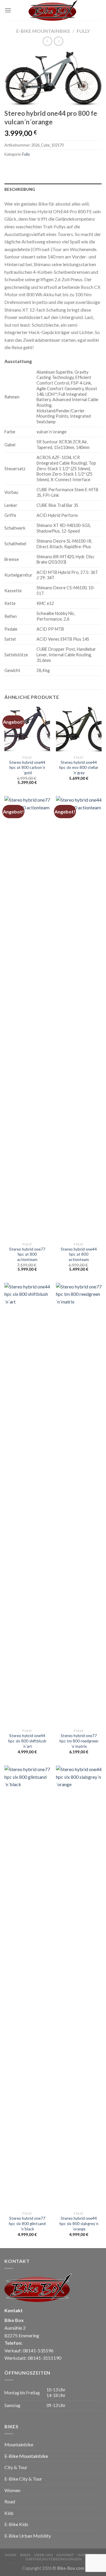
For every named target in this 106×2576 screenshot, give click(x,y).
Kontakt (65, 2555)
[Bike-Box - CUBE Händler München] (53, 10)
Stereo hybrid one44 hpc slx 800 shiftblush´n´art (27, 1741)
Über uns (43, 2555)
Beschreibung (20, 189)
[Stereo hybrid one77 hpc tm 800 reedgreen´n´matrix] (79, 1504)
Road (10, 2501)
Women (12, 2490)
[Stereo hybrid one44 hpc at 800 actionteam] (79, 1018)
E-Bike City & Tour (23, 2479)
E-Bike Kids (16, 2524)
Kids (9, 2513)
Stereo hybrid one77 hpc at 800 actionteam (27, 1254)
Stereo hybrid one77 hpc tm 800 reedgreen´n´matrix (79, 1741)
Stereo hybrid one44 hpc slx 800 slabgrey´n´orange (79, 2223)
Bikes (25, 2555)
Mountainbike (19, 2444)
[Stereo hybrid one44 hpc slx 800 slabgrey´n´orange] (79, 1987)
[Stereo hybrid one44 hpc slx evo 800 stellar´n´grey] (79, 729)
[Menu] (8, 10)
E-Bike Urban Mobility (28, 2536)
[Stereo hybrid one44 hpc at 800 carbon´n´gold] (27, 729)
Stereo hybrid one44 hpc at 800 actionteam (79, 1254)
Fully (83, 31)
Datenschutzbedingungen (54, 2559)
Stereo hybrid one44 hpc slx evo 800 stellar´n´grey (79, 768)
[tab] (53, 189)
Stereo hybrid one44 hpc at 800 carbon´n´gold (27, 768)
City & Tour (16, 2467)
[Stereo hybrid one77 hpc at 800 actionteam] (27, 1018)
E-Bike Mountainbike (43, 31)
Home (11, 2555)
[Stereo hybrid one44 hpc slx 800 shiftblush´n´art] (27, 1504)
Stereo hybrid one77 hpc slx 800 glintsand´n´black (27, 2223)
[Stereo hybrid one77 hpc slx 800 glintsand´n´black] (27, 1987)
